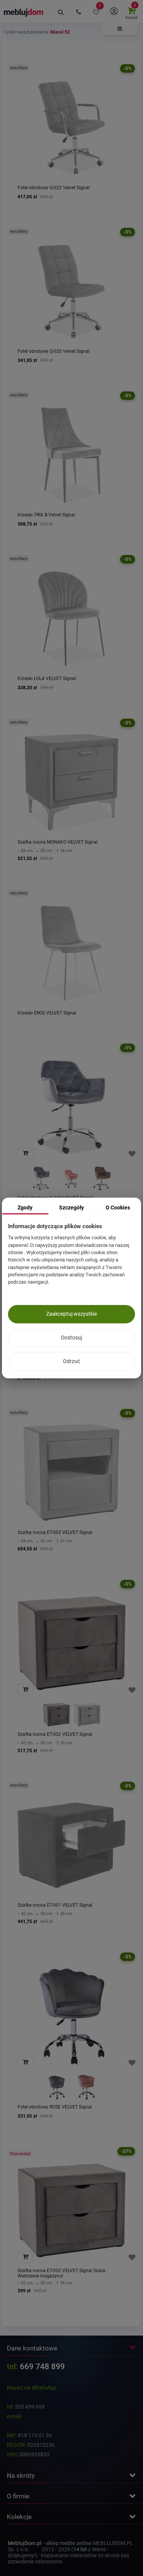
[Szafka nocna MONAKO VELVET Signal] (71, 782)
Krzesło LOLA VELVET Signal (47, 678)
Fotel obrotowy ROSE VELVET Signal (55, 2107)
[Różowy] (72, 1178)
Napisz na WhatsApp (32, 2388)
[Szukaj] (61, 11)
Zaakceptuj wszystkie (71, 1314)
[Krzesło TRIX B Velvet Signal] (71, 455)
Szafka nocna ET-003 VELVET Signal (55, 1532)
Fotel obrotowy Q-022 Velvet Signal (54, 188)
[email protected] (43, 2416)
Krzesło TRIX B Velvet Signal (46, 515)
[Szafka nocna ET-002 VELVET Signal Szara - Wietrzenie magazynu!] (71, 2211)
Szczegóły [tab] (71, 1208)
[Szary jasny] (87, 1715)
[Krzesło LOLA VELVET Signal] (71, 619)
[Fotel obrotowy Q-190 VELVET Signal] (71, 1107)
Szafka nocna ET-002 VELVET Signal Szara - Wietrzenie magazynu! (63, 2273)
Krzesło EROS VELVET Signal (47, 1013)
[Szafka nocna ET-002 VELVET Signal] (71, 1643)
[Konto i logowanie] (114, 11)
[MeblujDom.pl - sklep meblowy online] (24, 12)
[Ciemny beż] (102, 1178)
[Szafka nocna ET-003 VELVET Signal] (71, 1473)
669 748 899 (42, 2367)
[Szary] (41, 1178)
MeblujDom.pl (25, 2543)
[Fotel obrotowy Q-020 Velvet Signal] (71, 291)
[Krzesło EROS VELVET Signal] (71, 953)
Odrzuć (71, 1361)
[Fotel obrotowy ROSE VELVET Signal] (71, 2016)
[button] (120, 29)
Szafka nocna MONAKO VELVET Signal (58, 842)
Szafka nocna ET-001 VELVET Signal (55, 1905)
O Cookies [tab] (118, 1208)
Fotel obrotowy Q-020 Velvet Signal (54, 351)
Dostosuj (71, 1338)
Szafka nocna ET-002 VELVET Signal (55, 1734)
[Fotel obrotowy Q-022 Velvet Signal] (71, 128)
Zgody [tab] (25, 1208)
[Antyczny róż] (87, 2087)
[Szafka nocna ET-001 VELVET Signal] (71, 1845)
